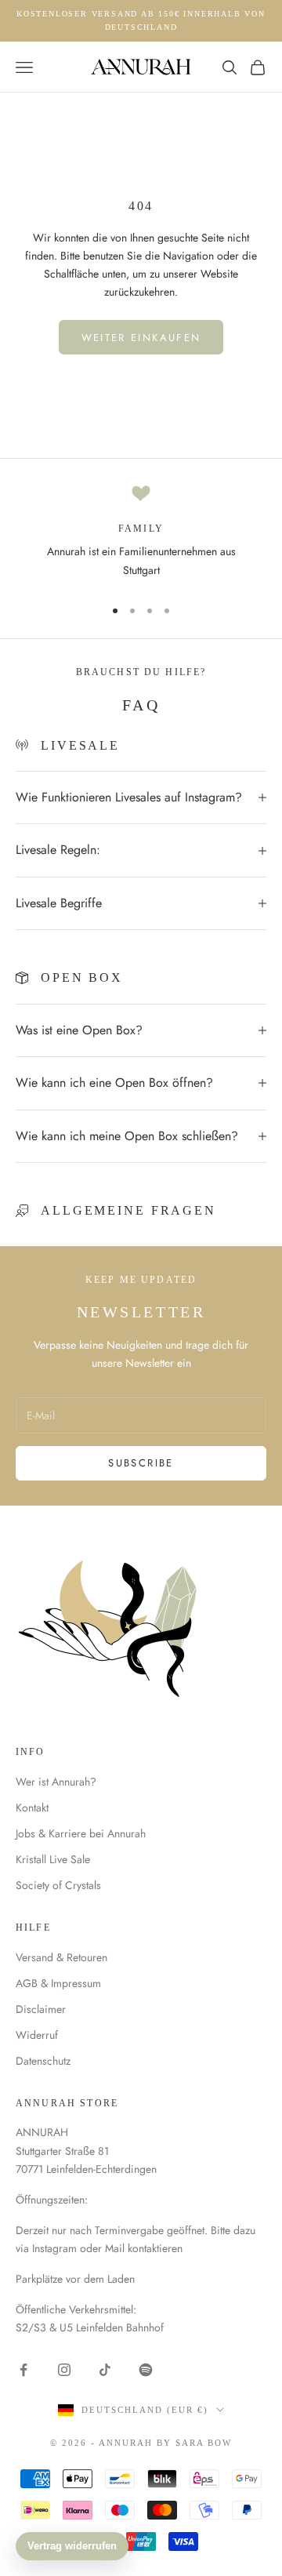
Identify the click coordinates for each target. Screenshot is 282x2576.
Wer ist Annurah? (56, 1782)
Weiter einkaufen (141, 338)
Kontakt (32, 1808)
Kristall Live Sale (53, 1859)
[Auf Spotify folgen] (146, 2370)
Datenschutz (43, 2061)
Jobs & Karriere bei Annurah (81, 1833)
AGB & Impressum (58, 1983)
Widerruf (37, 2035)
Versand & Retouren (61, 1957)
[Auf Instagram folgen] (64, 2370)
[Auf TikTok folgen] (105, 2370)
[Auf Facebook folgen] (23, 2370)
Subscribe (141, 1463)
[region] (141, 534)
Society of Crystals (58, 1885)
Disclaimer (41, 2009)
